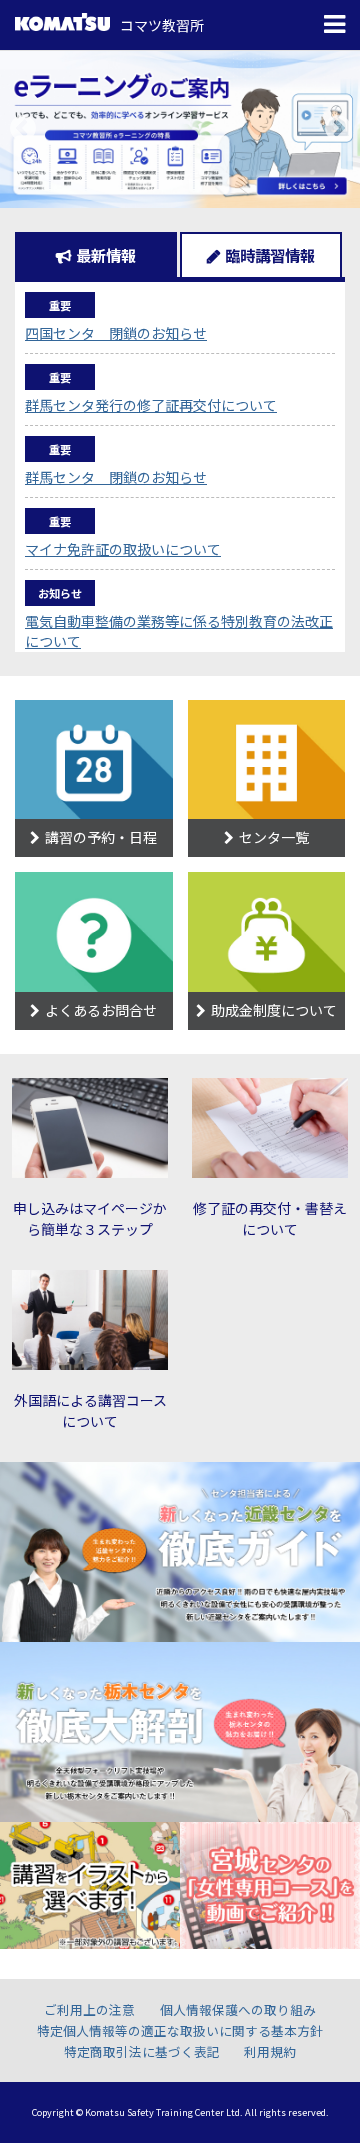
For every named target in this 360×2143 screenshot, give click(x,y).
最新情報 (106, 255)
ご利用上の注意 (89, 2009)
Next (337, 128)
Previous (22, 128)
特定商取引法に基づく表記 (142, 2051)
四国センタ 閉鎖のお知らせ (116, 333)
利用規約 (270, 2051)
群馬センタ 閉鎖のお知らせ (116, 477)
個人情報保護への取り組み (238, 2009)
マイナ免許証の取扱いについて (123, 549)
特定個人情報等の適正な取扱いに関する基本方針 (180, 2030)
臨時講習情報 (270, 255)
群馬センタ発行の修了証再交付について (151, 405)
